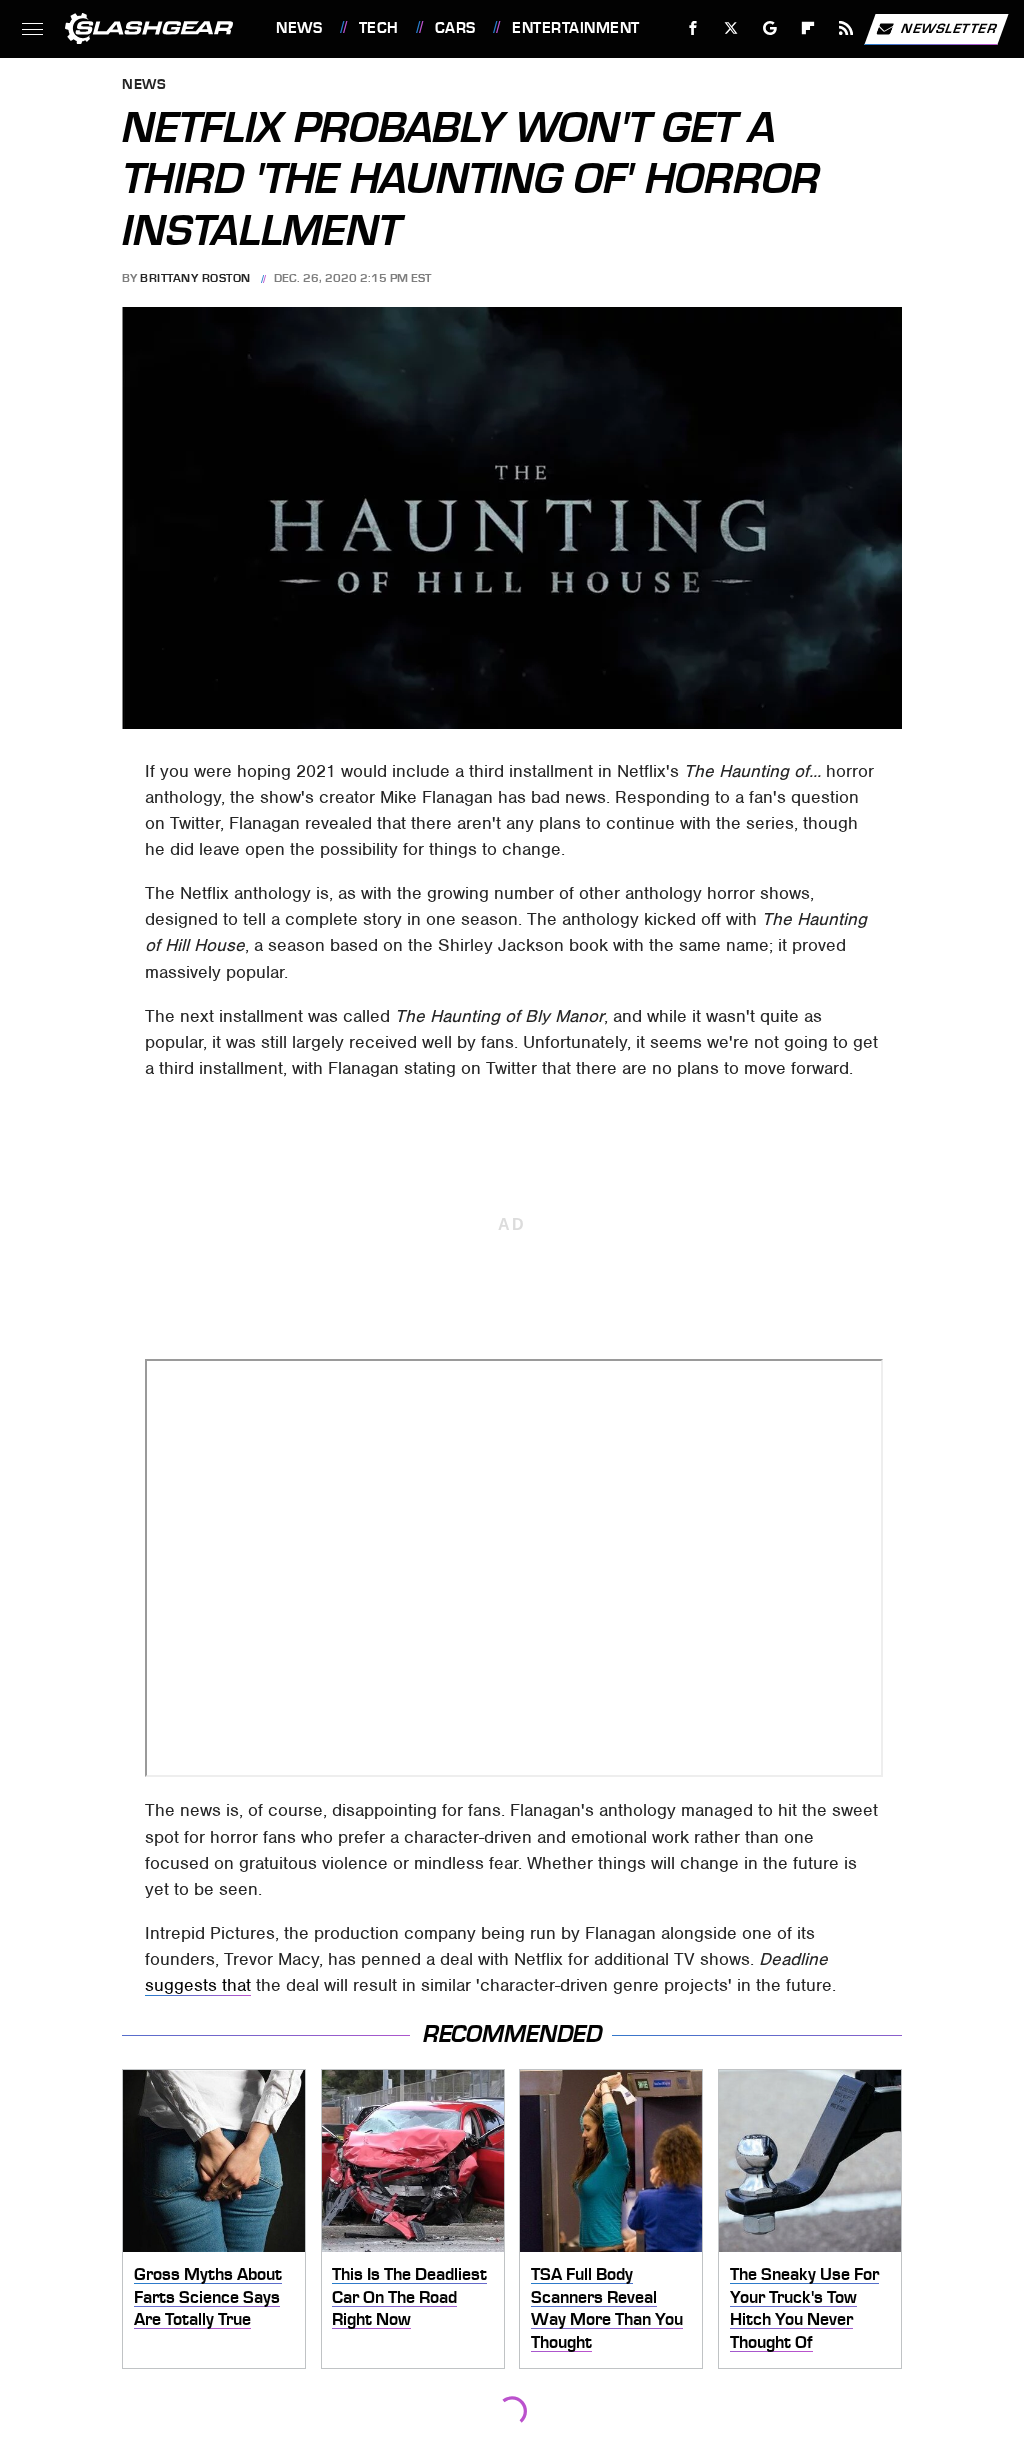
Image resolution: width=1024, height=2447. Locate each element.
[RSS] (846, 28)
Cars (455, 28)
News (299, 28)
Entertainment (575, 28)
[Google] (770, 28)
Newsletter (949, 27)
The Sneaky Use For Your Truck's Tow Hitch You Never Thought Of (804, 2308)
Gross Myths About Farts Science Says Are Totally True (208, 2296)
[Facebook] (693, 28)
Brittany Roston (195, 278)
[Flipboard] (808, 28)
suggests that (198, 1985)
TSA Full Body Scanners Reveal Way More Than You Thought (607, 2308)
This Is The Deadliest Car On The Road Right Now (409, 2296)
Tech (379, 28)
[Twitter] (731, 28)
